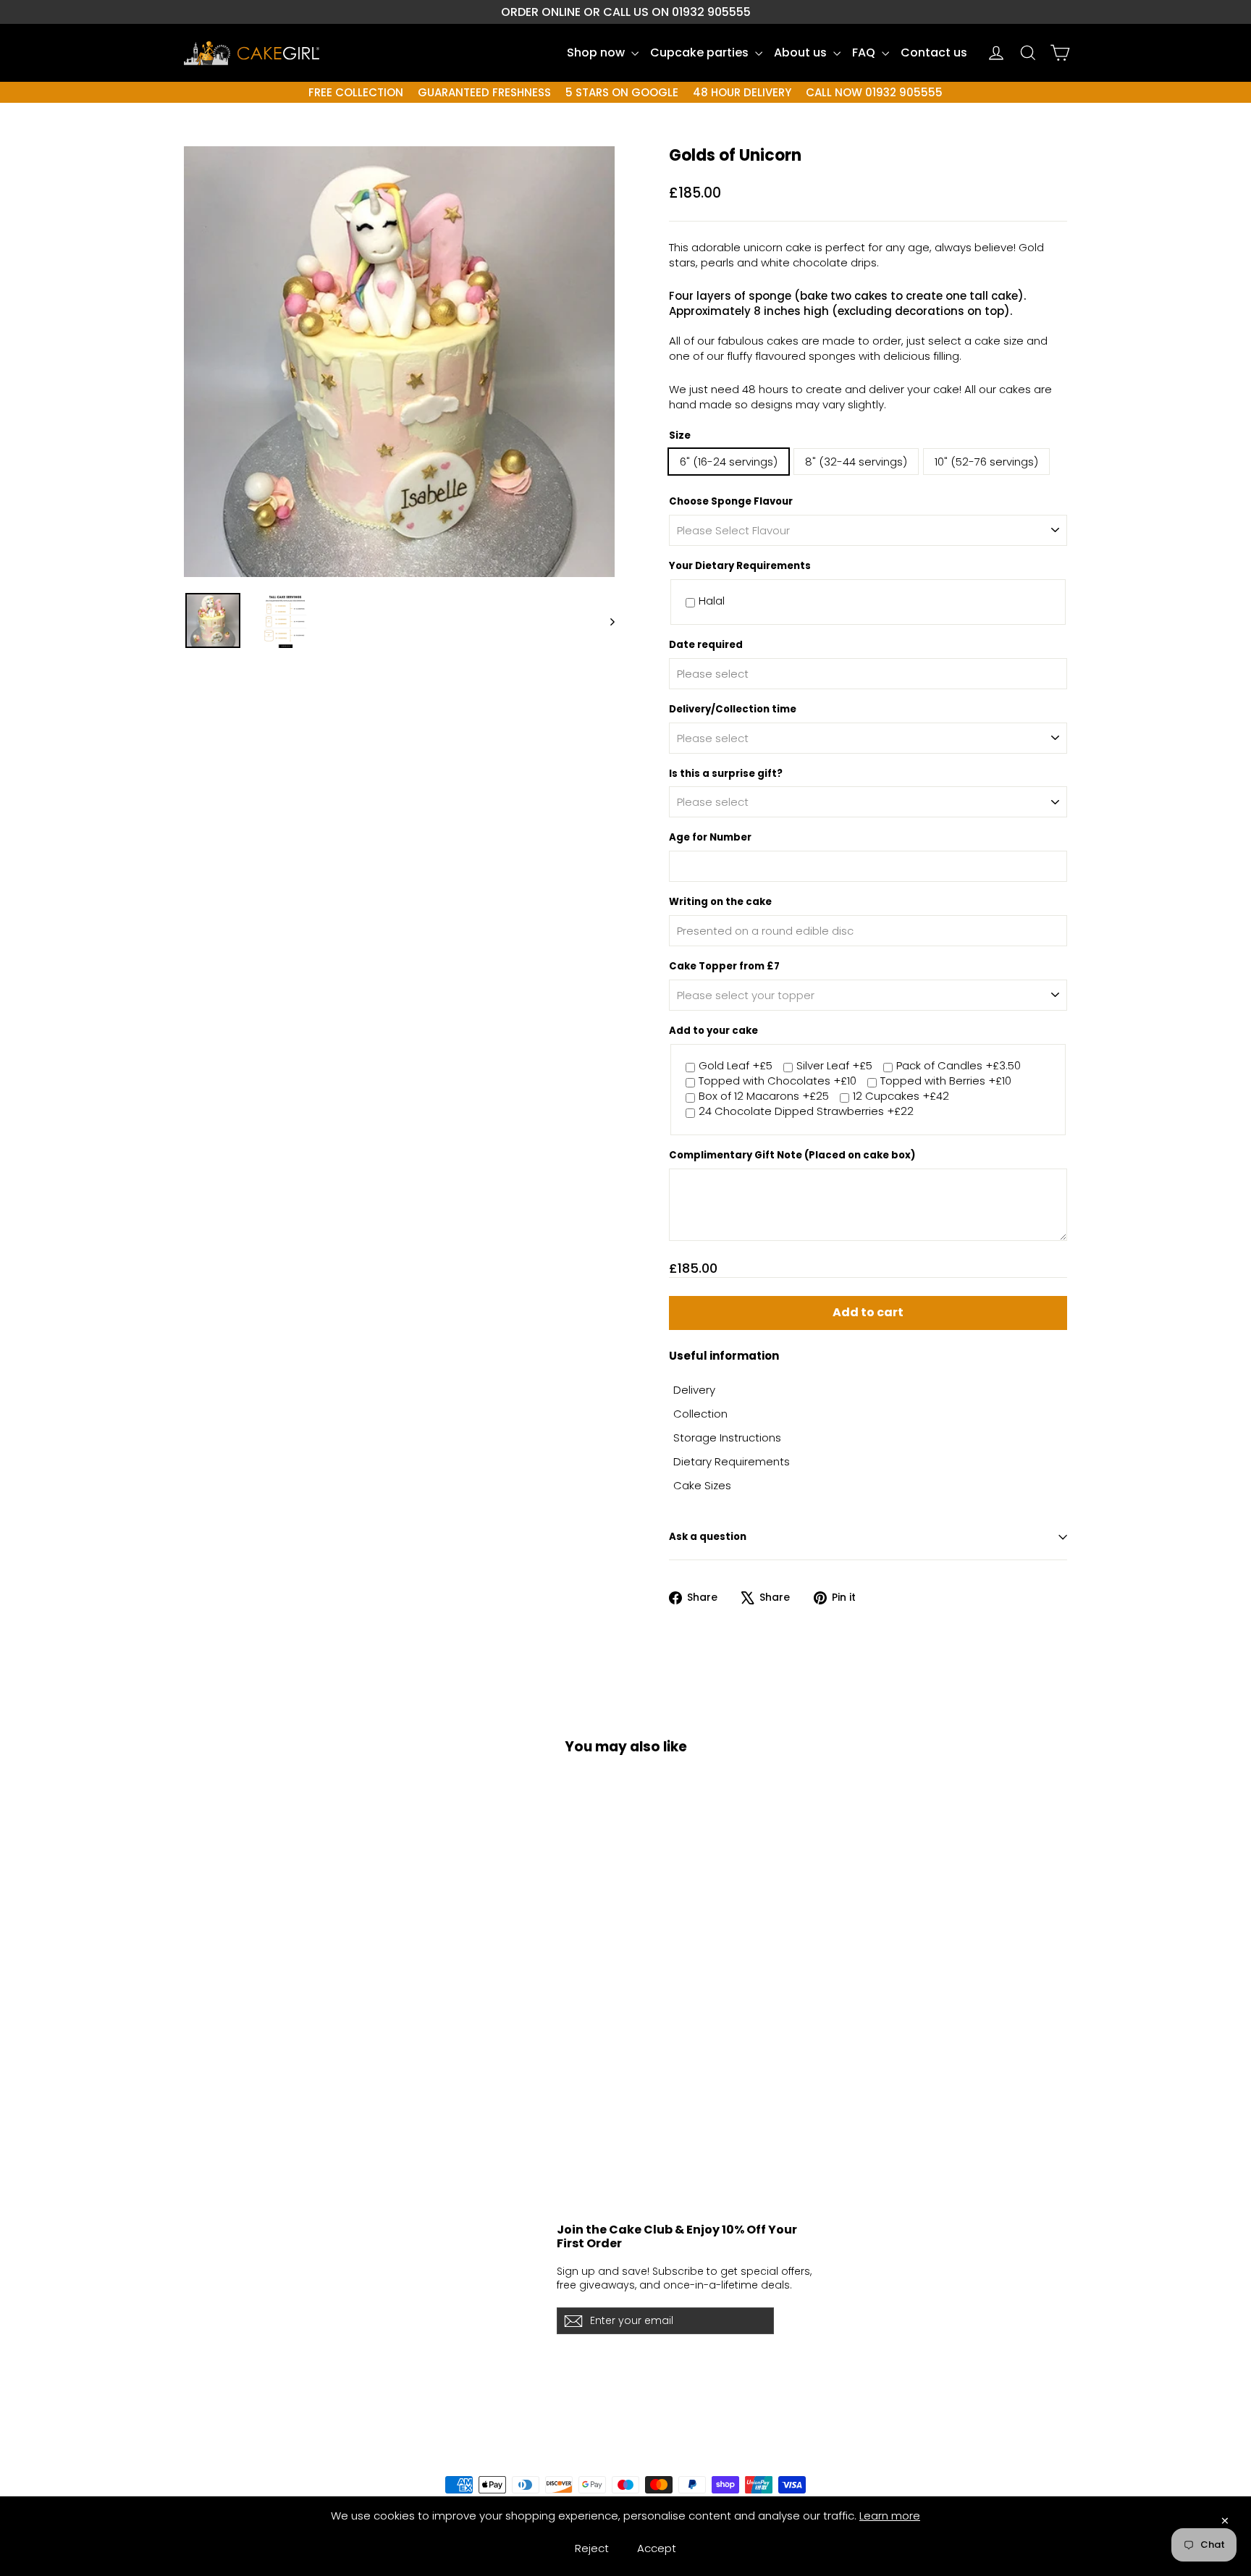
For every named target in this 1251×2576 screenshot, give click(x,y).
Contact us (934, 52)
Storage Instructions (727, 1438)
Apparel (387, 2371)
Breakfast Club (406, 2281)
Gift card (389, 2394)
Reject (592, 2548)
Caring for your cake (241, 2257)
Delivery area (222, 2325)
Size (680, 436)
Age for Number (710, 838)
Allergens (210, 2303)
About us (802, 52)
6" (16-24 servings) (729, 462)
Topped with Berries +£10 (946, 1081)
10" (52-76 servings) (986, 462)
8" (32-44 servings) (856, 462)
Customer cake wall (420, 2348)
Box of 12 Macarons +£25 (764, 1097)
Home (381, 2235)
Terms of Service (231, 2348)
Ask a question (708, 1537)
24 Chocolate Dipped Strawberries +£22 (806, 1112)
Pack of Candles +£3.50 (959, 1066)
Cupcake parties (701, 52)
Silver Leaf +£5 (834, 1066)
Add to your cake (713, 1031)
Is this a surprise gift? (726, 774)
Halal (712, 601)
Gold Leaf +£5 (736, 1066)
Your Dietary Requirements (740, 566)
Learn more (890, 2516)
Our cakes (393, 2257)
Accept (657, 2548)
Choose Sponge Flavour (731, 502)
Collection (700, 1414)
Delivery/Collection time (733, 710)
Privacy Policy (222, 2371)
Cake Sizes (702, 1485)
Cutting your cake (234, 2281)
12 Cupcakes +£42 (901, 1097)
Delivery (694, 1390)
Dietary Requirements (732, 1461)
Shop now (597, 52)
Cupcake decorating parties (444, 2325)
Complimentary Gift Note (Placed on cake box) (792, 1156)
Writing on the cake (720, 902)
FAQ (865, 52)
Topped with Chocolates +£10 (778, 1081)
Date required (706, 645)
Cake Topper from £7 (724, 967)
